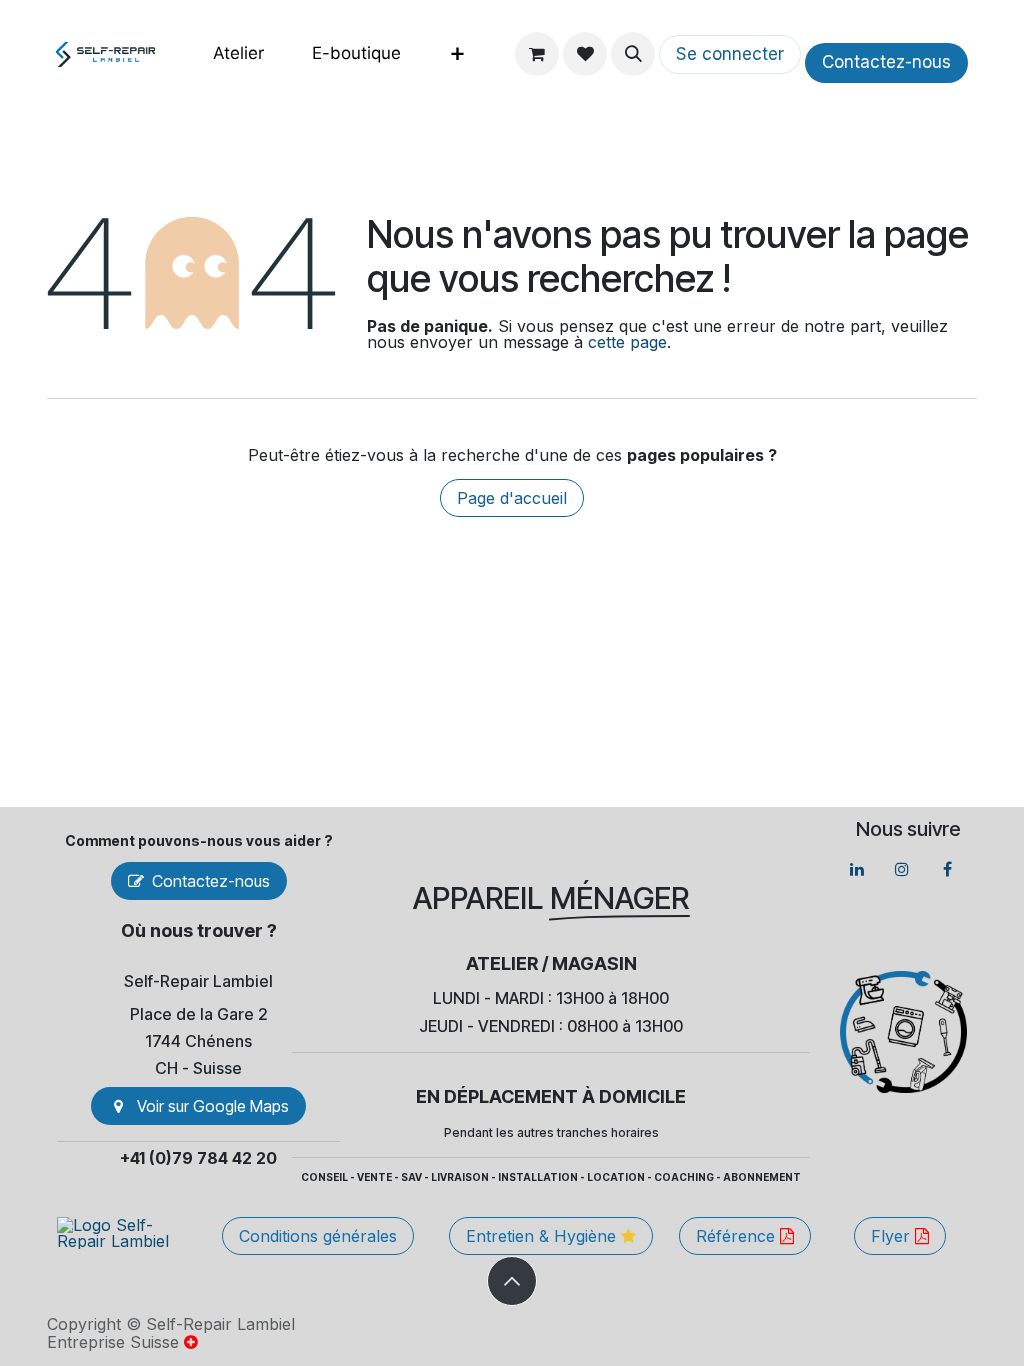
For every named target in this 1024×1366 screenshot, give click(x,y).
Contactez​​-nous (886, 62)
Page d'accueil (512, 498)
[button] (633, 54)
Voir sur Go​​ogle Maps (213, 1106)
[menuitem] (238, 53)
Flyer (893, 1236)
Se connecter (730, 54)
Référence (738, 1236)
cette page (627, 342)
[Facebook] (947, 869)
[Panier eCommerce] (537, 54)
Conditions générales (318, 1236)
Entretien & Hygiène (543, 1236)
